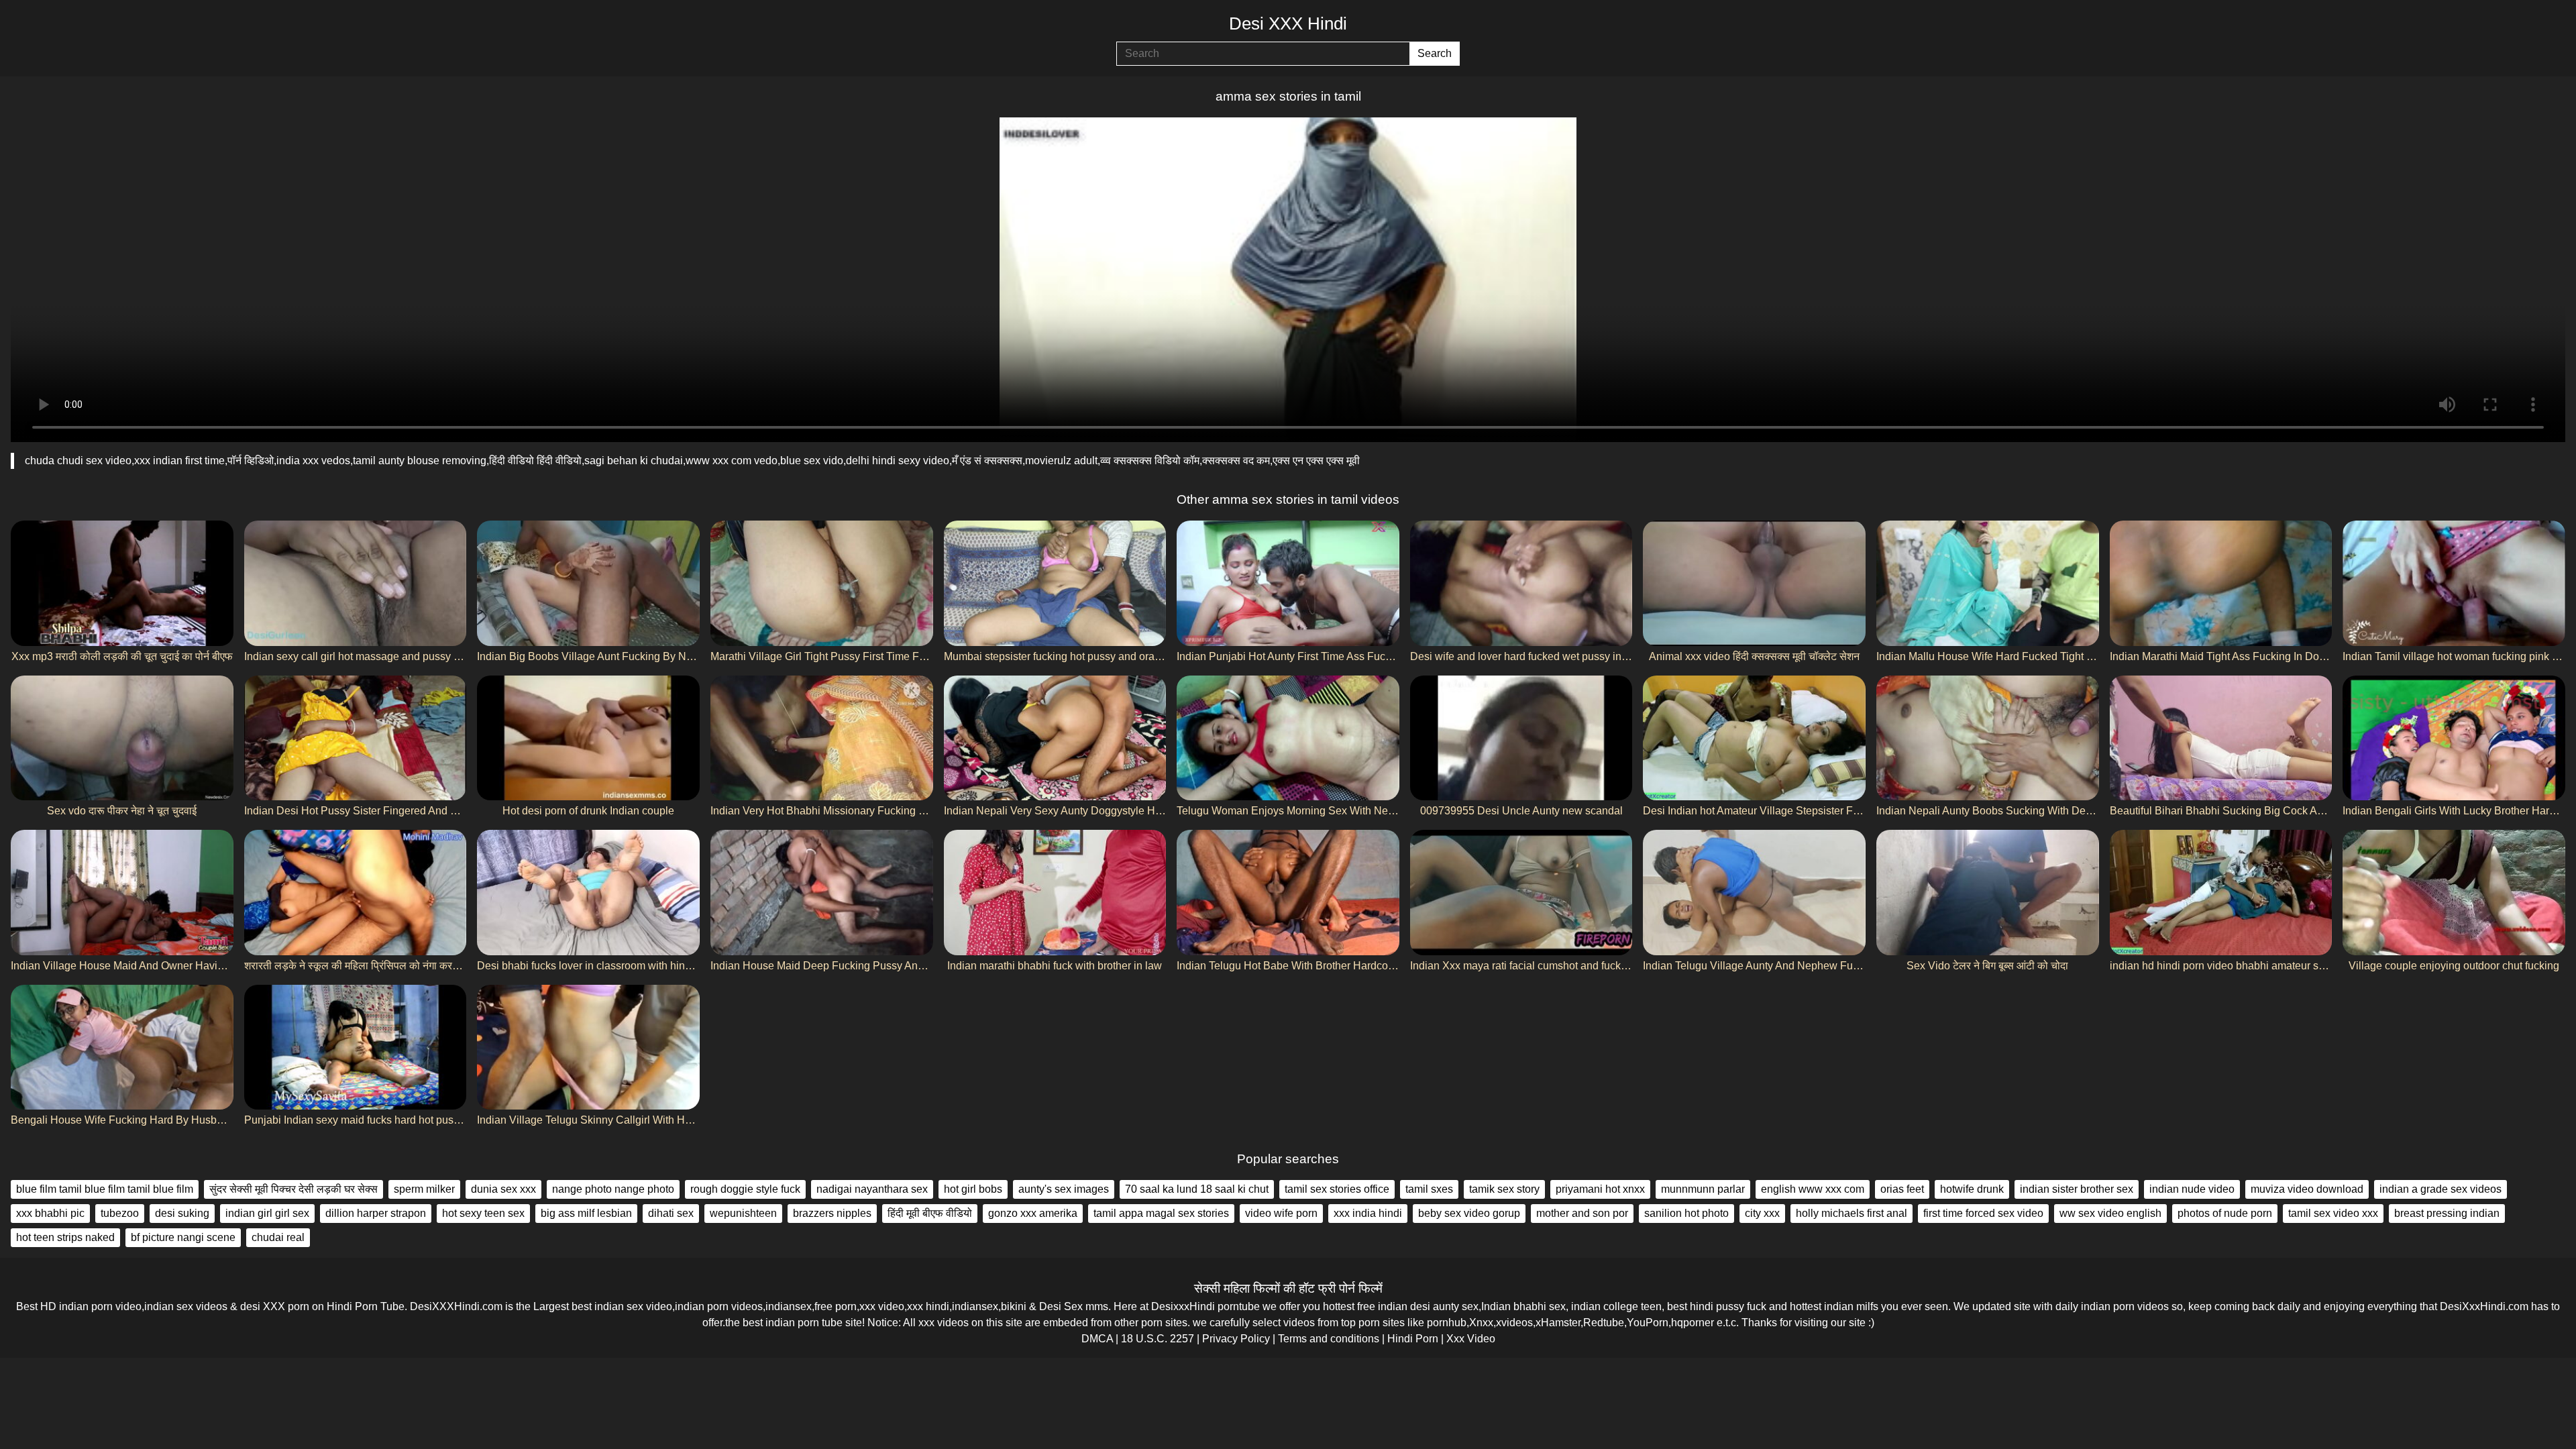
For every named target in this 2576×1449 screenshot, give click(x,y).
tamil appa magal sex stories (1161, 1213)
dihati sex (671, 1213)
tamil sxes (1429, 1189)
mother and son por (1582, 1213)
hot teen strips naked (65, 1237)
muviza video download (2307, 1189)
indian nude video (2192, 1189)
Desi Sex (1061, 1306)
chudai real (278, 1237)
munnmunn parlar (1703, 1189)
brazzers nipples (832, 1213)
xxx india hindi (1368, 1213)
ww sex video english (2110, 1213)
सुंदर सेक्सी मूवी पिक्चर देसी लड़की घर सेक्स (293, 1189)
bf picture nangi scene (183, 1237)
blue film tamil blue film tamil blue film (105, 1189)
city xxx (1762, 1213)
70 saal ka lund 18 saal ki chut (1197, 1189)
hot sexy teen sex (483, 1213)
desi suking (182, 1213)
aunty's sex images (1064, 1189)
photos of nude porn (2225, 1213)
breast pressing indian (2447, 1213)
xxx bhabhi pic (50, 1213)
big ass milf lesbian (586, 1213)
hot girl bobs (973, 1189)
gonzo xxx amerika (1033, 1213)
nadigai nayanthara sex (872, 1189)
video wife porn (1281, 1213)
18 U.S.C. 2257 (1158, 1339)
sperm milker (424, 1189)
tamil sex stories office (1337, 1189)
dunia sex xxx (503, 1189)
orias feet (1902, 1189)
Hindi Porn (1413, 1339)
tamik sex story (1504, 1189)
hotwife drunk (1972, 1189)
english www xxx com (1813, 1189)
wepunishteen (743, 1213)
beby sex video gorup (1469, 1213)
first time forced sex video (1983, 1213)
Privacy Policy (1236, 1339)
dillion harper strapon (376, 1213)
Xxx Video (1471, 1339)
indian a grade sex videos (2440, 1189)
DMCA (1097, 1339)
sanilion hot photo (1686, 1213)
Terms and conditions (1329, 1339)
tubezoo (120, 1213)
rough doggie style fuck (745, 1189)
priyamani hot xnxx (1600, 1189)
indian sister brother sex (2077, 1189)
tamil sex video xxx (2333, 1213)
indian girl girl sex (267, 1213)
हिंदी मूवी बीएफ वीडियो (930, 1213)
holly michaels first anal (1851, 1213)
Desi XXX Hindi (1288, 23)
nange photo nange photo (613, 1189)
